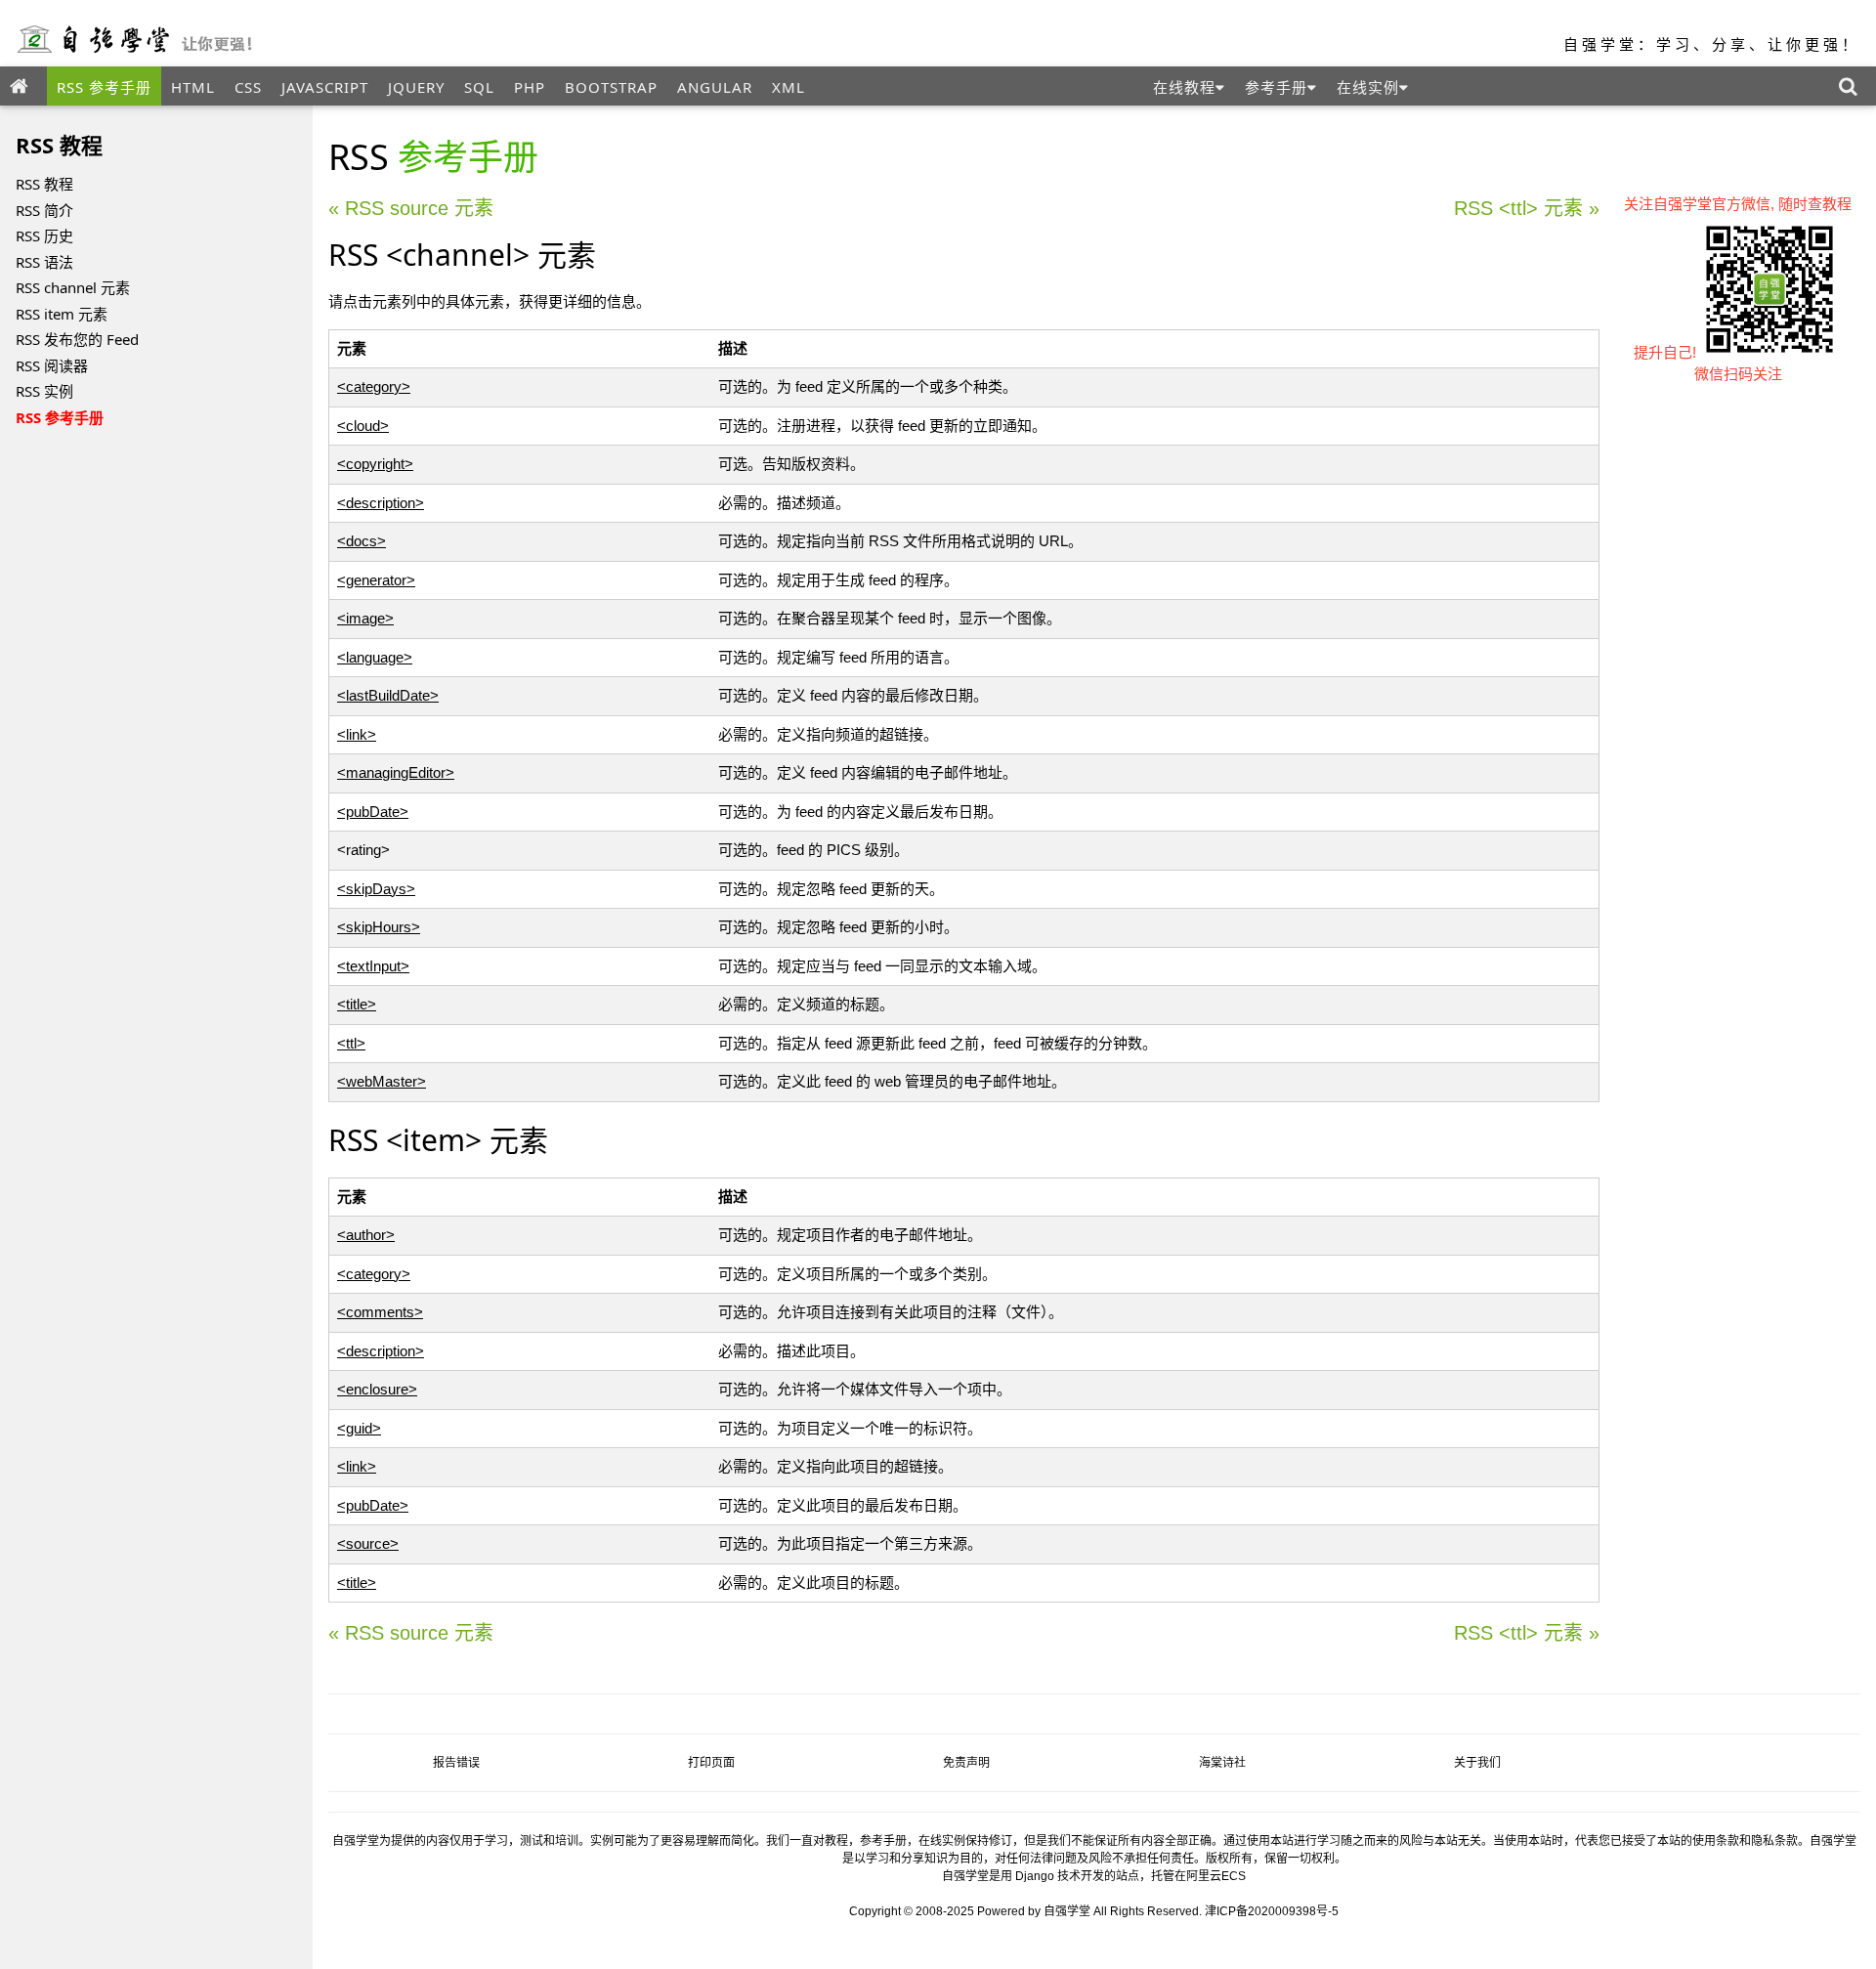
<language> (375, 657)
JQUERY (416, 87)
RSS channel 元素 (73, 287)
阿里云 (1204, 1876)
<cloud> (363, 426)
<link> (357, 734)
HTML (193, 87)
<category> (374, 386)
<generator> (376, 580)
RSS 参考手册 (104, 87)
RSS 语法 (44, 262)
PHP (530, 87)
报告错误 (456, 1763)
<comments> (380, 1312)
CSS (248, 87)
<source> (368, 1543)
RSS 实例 (44, 391)
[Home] (23, 86)
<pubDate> (373, 812)
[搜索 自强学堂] (1853, 86)
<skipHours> (379, 927)
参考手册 (1276, 87)
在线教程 (1184, 87)
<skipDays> (376, 889)
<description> (381, 503)
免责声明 (966, 1763)
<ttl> (351, 1043)
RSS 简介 (44, 210)
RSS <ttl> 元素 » (1527, 208)
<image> (365, 618)
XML (789, 87)
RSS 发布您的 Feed (77, 339)
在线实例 (1368, 87)
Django (1035, 1876)
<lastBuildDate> (388, 695)
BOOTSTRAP (611, 87)
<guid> (359, 1428)
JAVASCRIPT (325, 87)
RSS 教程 (44, 184)
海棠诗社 (1222, 1763)
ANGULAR (715, 87)
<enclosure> (377, 1389)
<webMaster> (382, 1081)
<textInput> (373, 966)
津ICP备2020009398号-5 (1272, 1911)
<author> (366, 1235)
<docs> (362, 541)
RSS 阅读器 (52, 365)
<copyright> (375, 464)
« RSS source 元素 (411, 208)
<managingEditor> (396, 772)
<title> (357, 1004)
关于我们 (1477, 1763)
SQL (479, 87)
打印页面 (711, 1763)
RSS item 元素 (62, 314)
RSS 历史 (44, 235)
